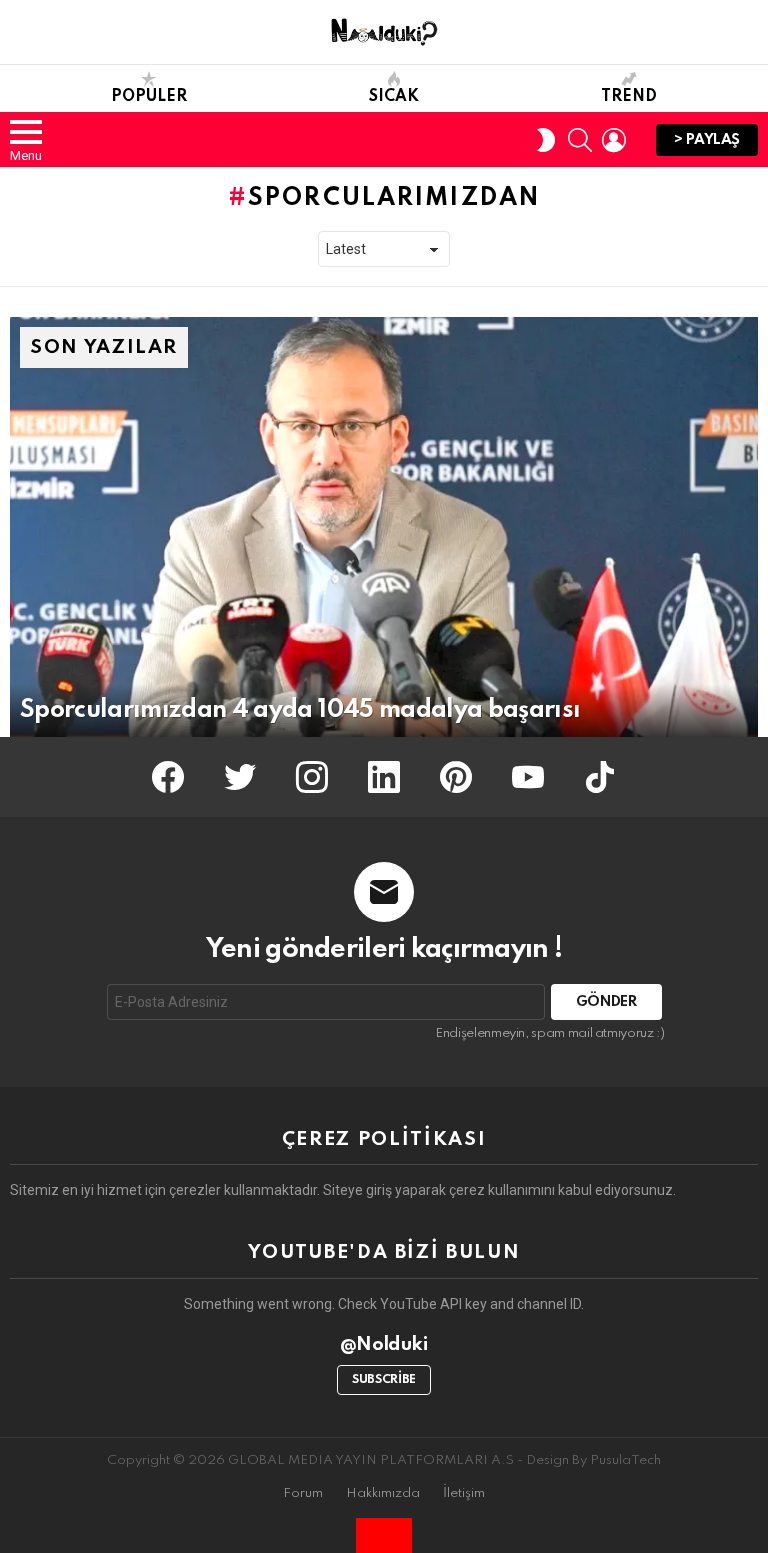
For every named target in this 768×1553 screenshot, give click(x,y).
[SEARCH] (580, 140)
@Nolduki (384, 1344)
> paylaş (707, 140)
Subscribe (384, 1380)
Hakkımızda (383, 1493)
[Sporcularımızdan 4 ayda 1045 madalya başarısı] (384, 527)
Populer (149, 97)
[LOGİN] (614, 140)
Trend (629, 97)
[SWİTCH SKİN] (546, 140)
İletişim (464, 1493)
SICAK (394, 97)
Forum (303, 1493)
